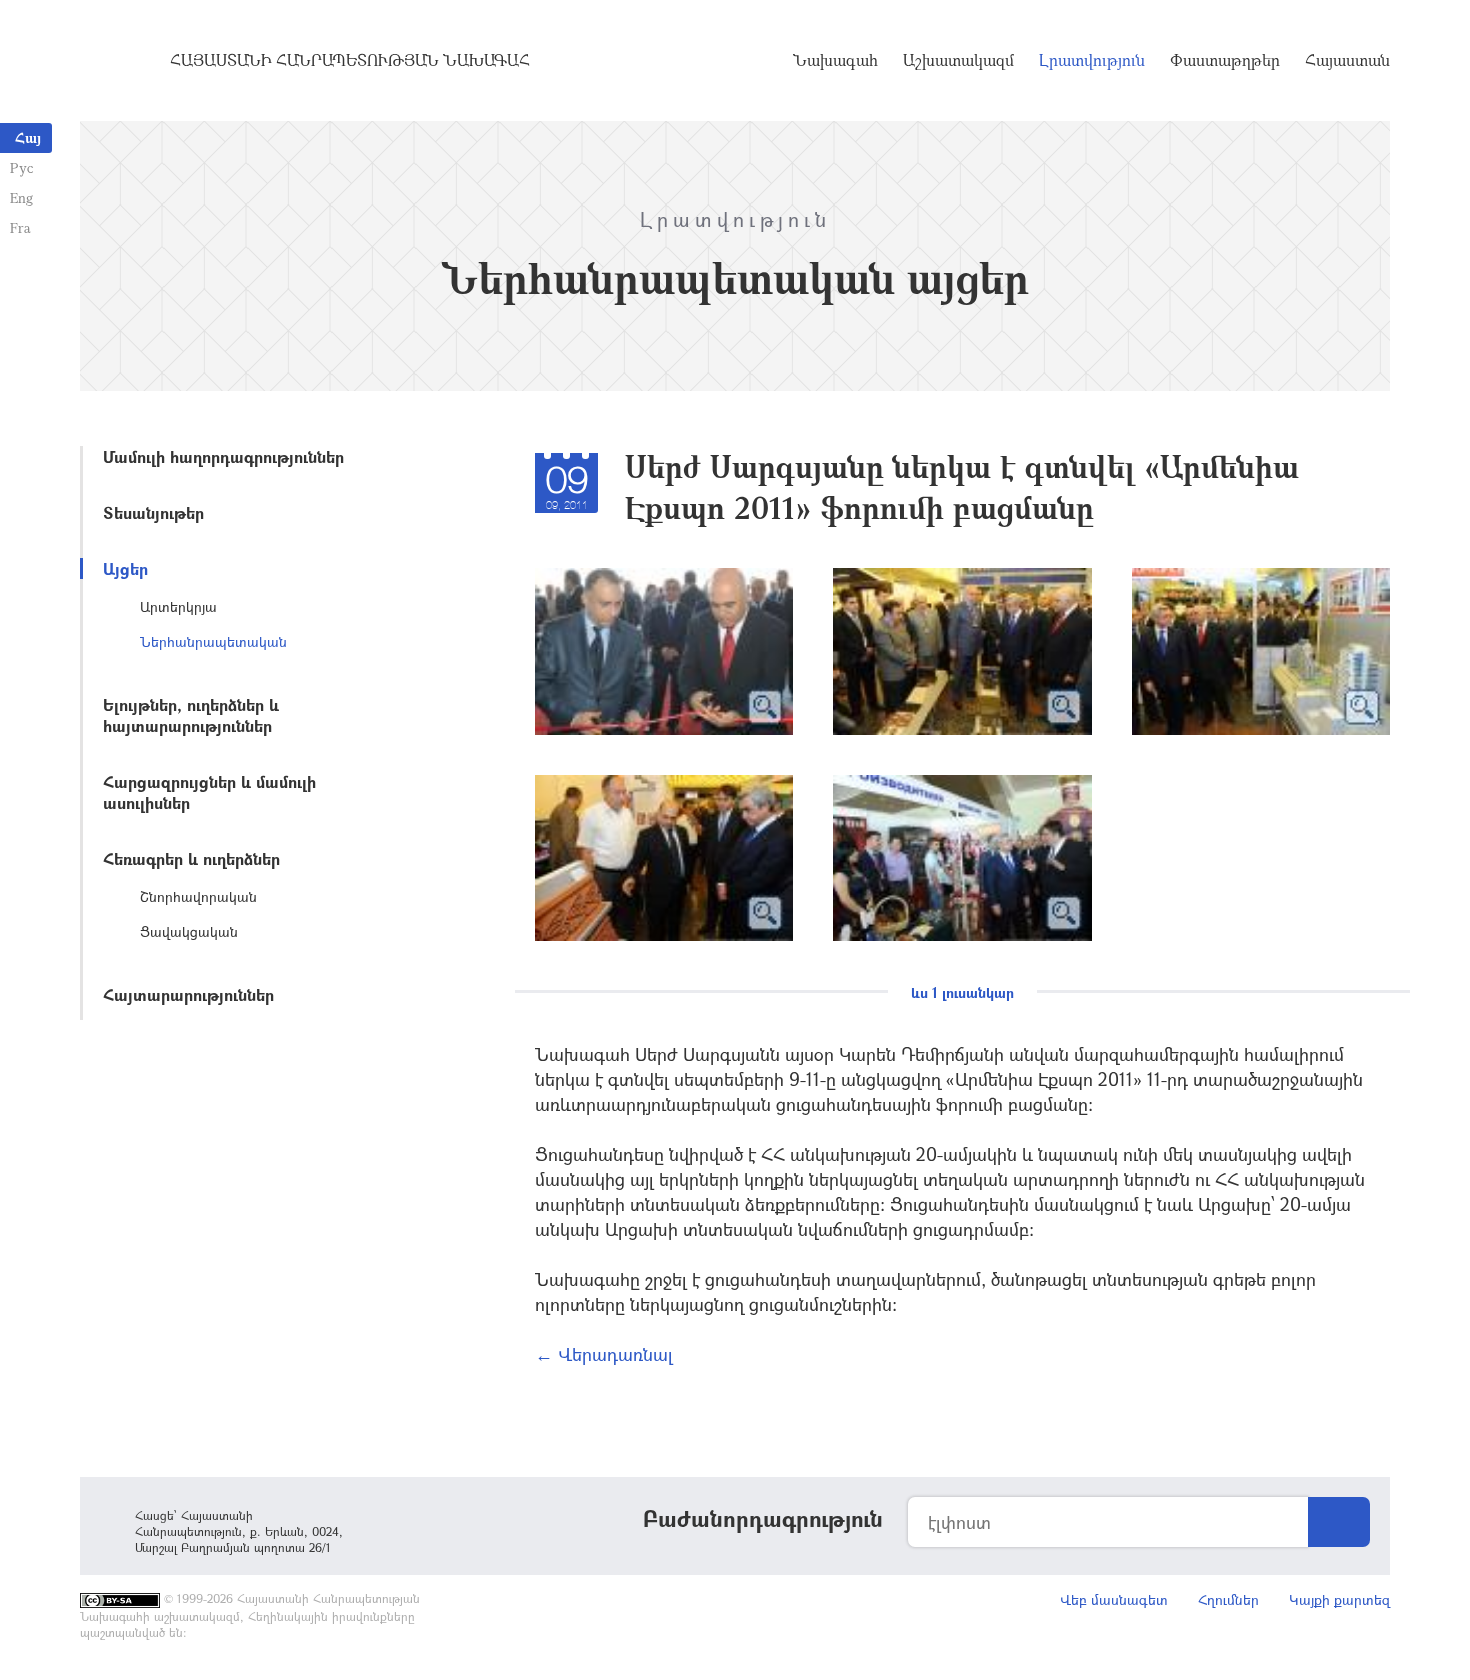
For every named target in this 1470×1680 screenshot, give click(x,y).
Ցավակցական (189, 931)
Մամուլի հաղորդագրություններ (223, 456)
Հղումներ (1228, 1599)
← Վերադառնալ (604, 1354)
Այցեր (125, 568)
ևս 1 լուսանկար (962, 992)
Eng (21, 197)
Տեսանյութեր (153, 512)
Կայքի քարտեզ (1339, 1599)
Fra (20, 227)
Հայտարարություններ (188, 994)
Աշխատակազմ (958, 60)
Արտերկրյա (178, 606)
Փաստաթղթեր (1225, 60)
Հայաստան (1347, 60)
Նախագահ (835, 60)
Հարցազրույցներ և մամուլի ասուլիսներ (209, 792)
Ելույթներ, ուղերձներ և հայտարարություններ (191, 715)
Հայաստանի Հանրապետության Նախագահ (350, 60)
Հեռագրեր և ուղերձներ (191, 858)
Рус (21, 167)
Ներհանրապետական (213, 641)
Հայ (28, 137)
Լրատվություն (1092, 60)
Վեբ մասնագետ (1114, 1599)
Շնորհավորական (198, 896)
